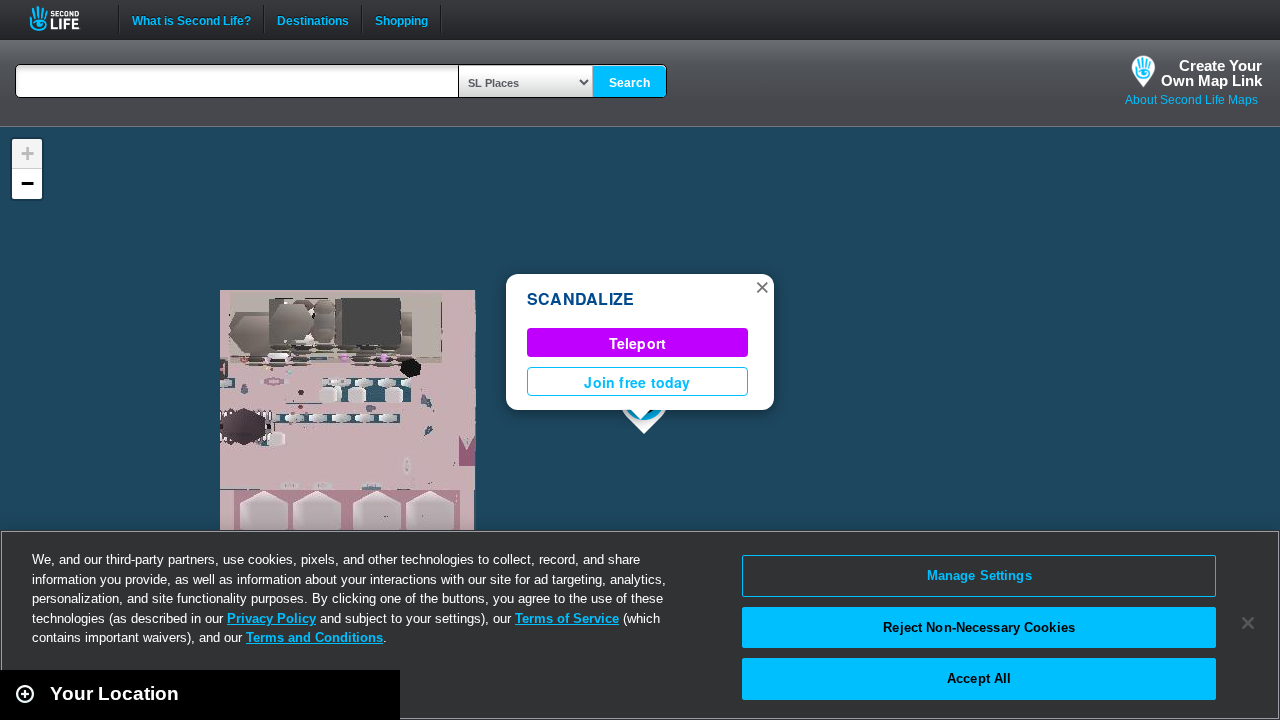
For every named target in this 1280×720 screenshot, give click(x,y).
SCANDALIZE (580, 298)
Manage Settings (979, 575)
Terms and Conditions (314, 637)
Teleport (638, 343)
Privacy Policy (271, 618)
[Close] (1248, 623)
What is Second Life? (191, 19)
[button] (762, 286)
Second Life (65, 18)
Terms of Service (567, 618)
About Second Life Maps (1191, 100)
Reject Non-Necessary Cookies (979, 627)
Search (629, 83)
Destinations (313, 19)
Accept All (979, 678)
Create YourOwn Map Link (1211, 73)
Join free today (637, 382)
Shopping (401, 19)
